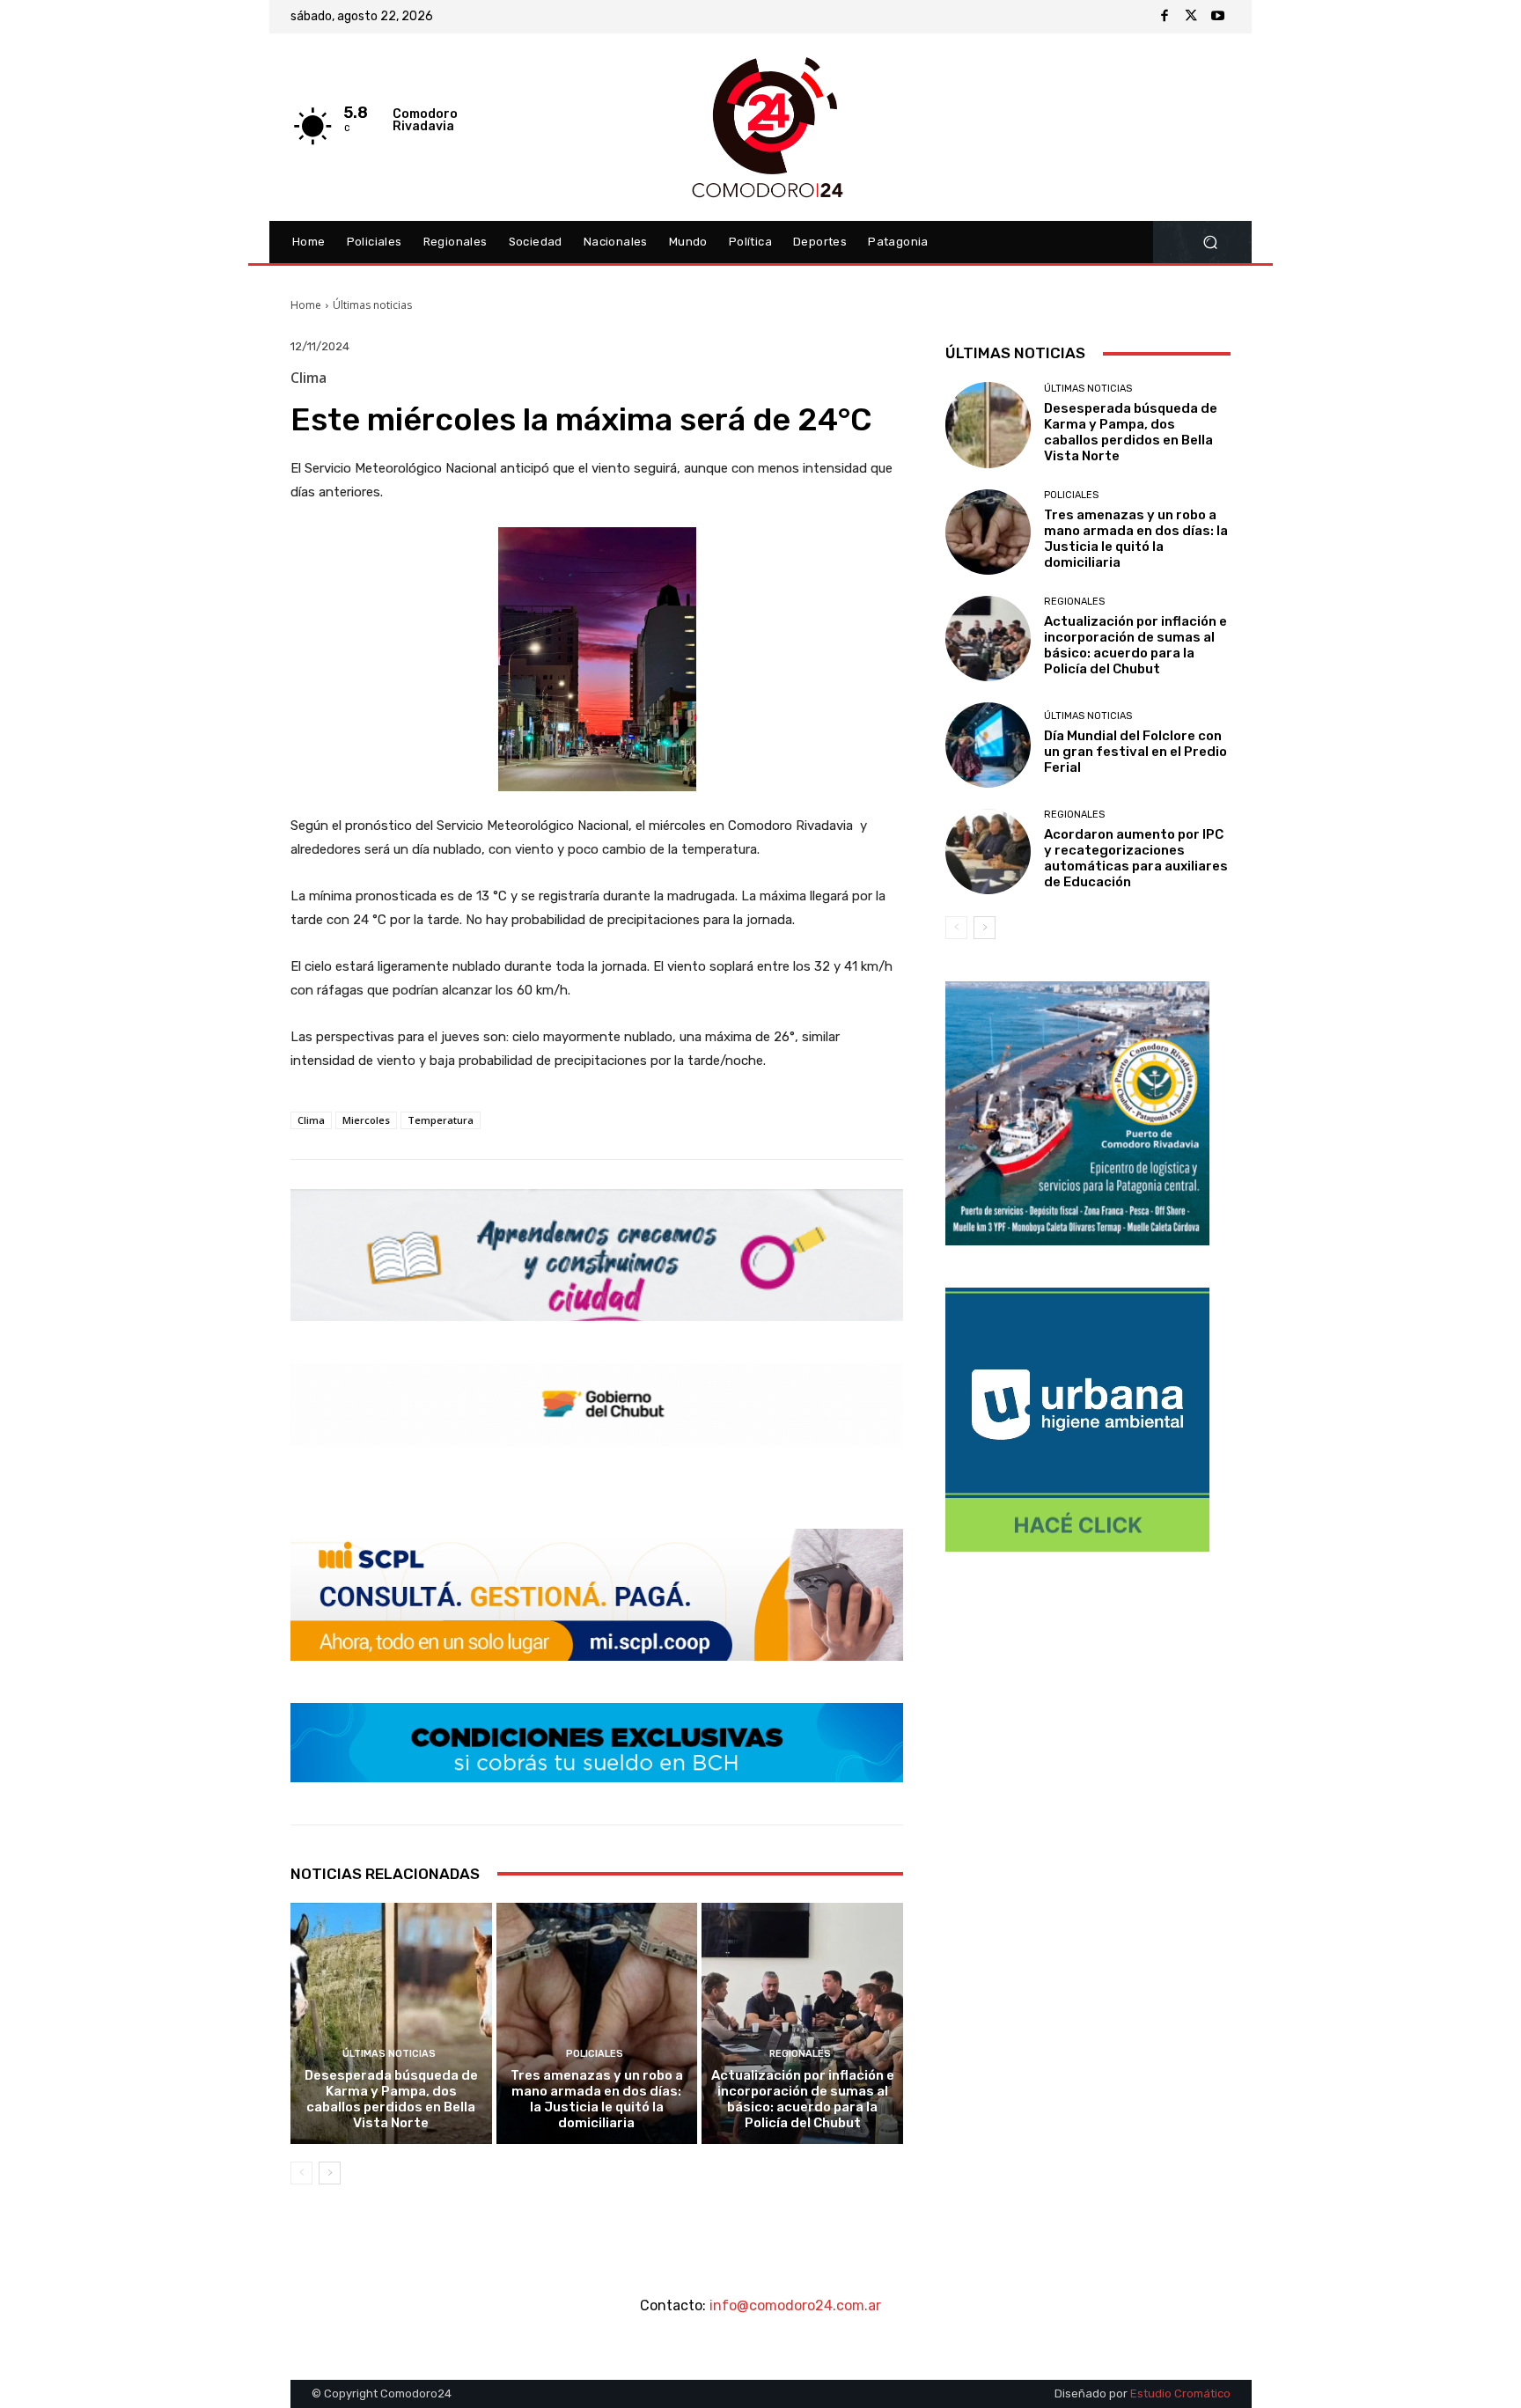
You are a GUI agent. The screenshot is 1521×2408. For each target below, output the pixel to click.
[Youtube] (1217, 17)
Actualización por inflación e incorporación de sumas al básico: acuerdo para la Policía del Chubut (803, 2099)
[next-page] (330, 2173)
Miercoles (366, 1120)
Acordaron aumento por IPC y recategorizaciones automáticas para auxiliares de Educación (1136, 858)
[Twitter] (1191, 17)
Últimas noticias (372, 305)
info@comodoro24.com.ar (795, 2305)
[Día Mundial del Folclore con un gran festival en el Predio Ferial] (988, 745)
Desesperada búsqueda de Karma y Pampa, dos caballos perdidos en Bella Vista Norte (391, 2099)
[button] (1210, 242)
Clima (311, 1120)
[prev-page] (301, 2173)
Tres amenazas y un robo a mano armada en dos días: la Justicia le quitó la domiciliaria (597, 2099)
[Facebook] (1165, 17)
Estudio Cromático (1180, 2393)
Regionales (800, 2054)
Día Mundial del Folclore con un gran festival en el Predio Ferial (1135, 752)
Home (306, 305)
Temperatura (441, 1120)
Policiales (595, 2054)
